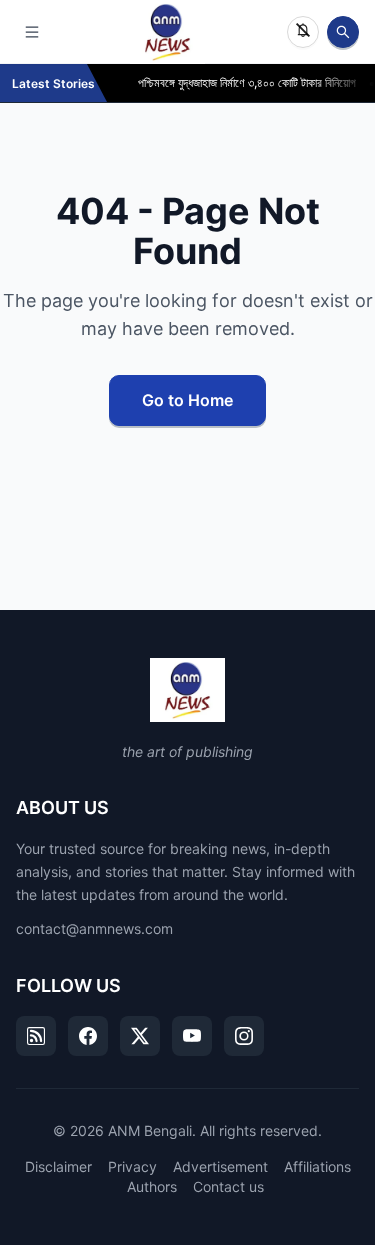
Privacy (132, 1166)
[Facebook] (88, 1036)
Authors (152, 1186)
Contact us (228, 1186)
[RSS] (36, 1036)
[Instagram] (244, 1036)
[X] (140, 1036)
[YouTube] (192, 1036)
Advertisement (220, 1166)
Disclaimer (58, 1166)
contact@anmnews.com (94, 928)
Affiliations (317, 1166)
